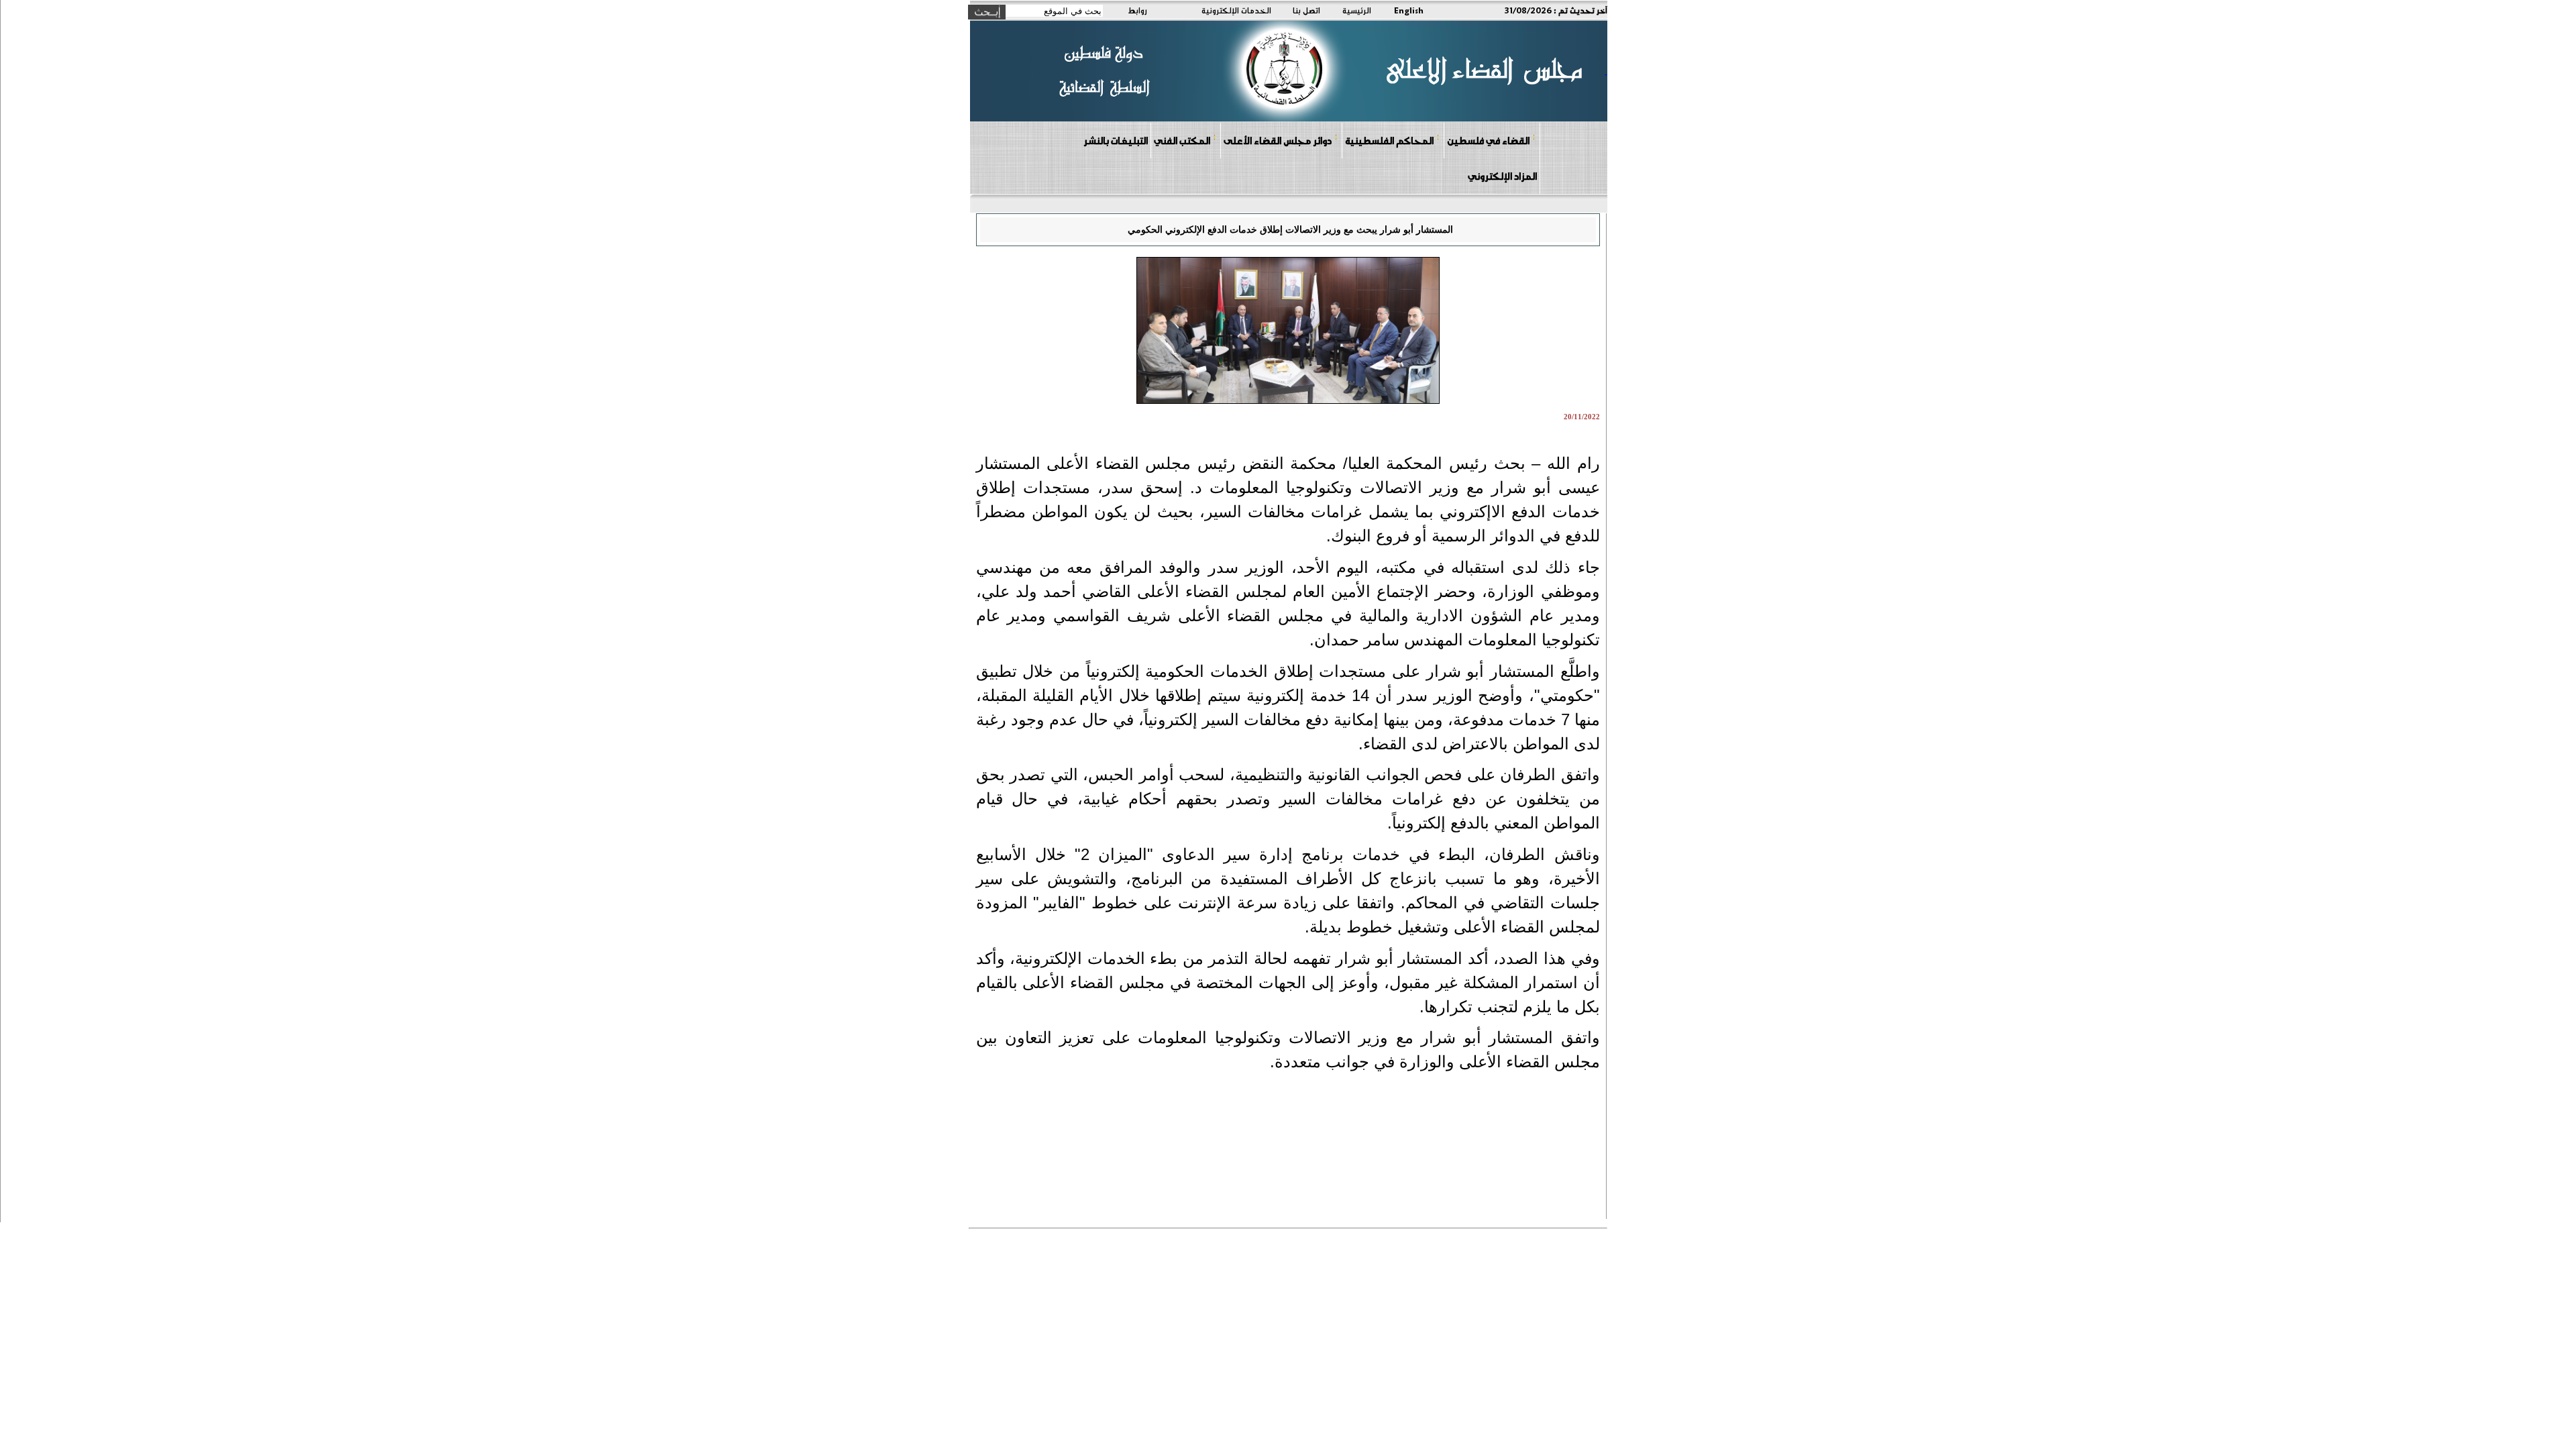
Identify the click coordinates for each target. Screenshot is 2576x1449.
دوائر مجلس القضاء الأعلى (1278, 140)
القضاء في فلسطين (1488, 140)
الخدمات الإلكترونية (1236, 10)
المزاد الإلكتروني (1502, 176)
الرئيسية (1357, 10)
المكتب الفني (1182, 140)
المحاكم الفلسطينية (1389, 140)
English (1409, 10)
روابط (1137, 10)
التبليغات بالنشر (1116, 140)
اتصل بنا (1306, 10)
